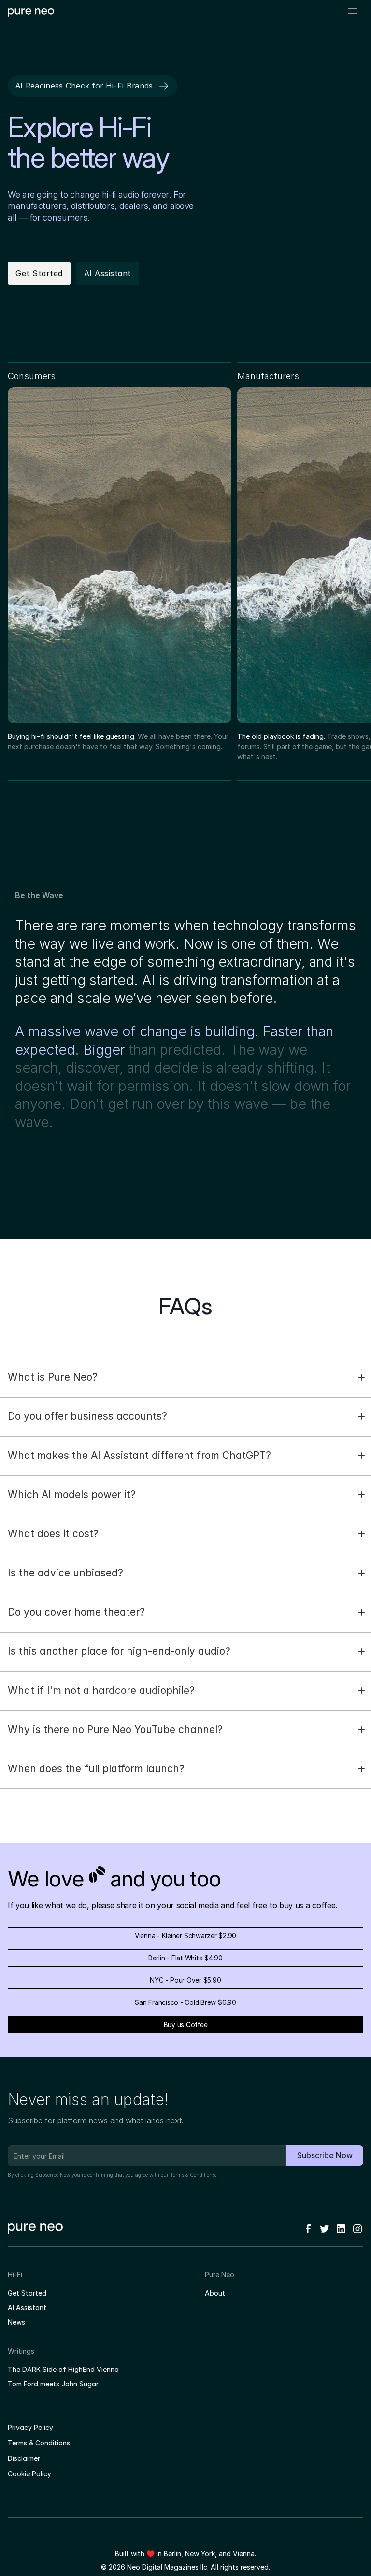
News (16, 2322)
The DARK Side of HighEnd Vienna (63, 2369)
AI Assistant (27, 2307)
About (215, 2293)
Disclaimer (24, 2458)
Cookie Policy (29, 2474)
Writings (21, 2351)
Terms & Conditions (193, 2175)
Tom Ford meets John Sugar (53, 2384)
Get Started (27, 2293)
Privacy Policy (30, 2427)
